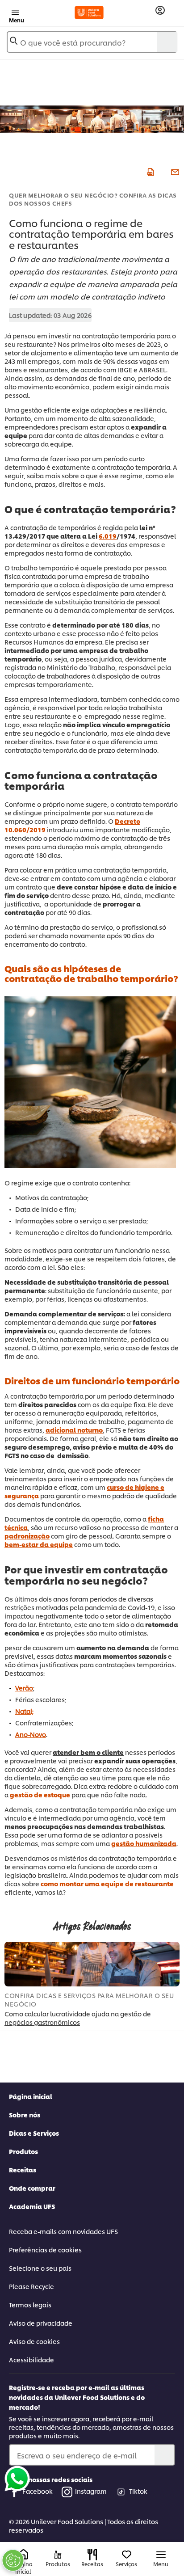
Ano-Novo (31, 1734)
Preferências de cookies (45, 2249)
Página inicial (31, 2096)
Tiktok (138, 2491)
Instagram (91, 2491)
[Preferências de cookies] (13, 2560)
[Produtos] (58, 2555)
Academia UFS (32, 2206)
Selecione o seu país (40, 2268)
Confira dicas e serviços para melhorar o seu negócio (89, 1999)
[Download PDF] (149, 171)
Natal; (24, 1711)
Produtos (23, 2151)
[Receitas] (92, 2555)
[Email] (174, 171)
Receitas (23, 2169)
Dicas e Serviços (34, 2133)
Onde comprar (32, 2188)
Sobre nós (25, 2114)
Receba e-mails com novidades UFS (63, 2231)
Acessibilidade (31, 2359)
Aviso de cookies (34, 2341)
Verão (24, 1688)
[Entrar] (160, 11)
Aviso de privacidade (41, 2323)
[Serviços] (127, 2555)
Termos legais (30, 2304)
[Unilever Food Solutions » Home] (89, 13)
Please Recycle (31, 2286)
